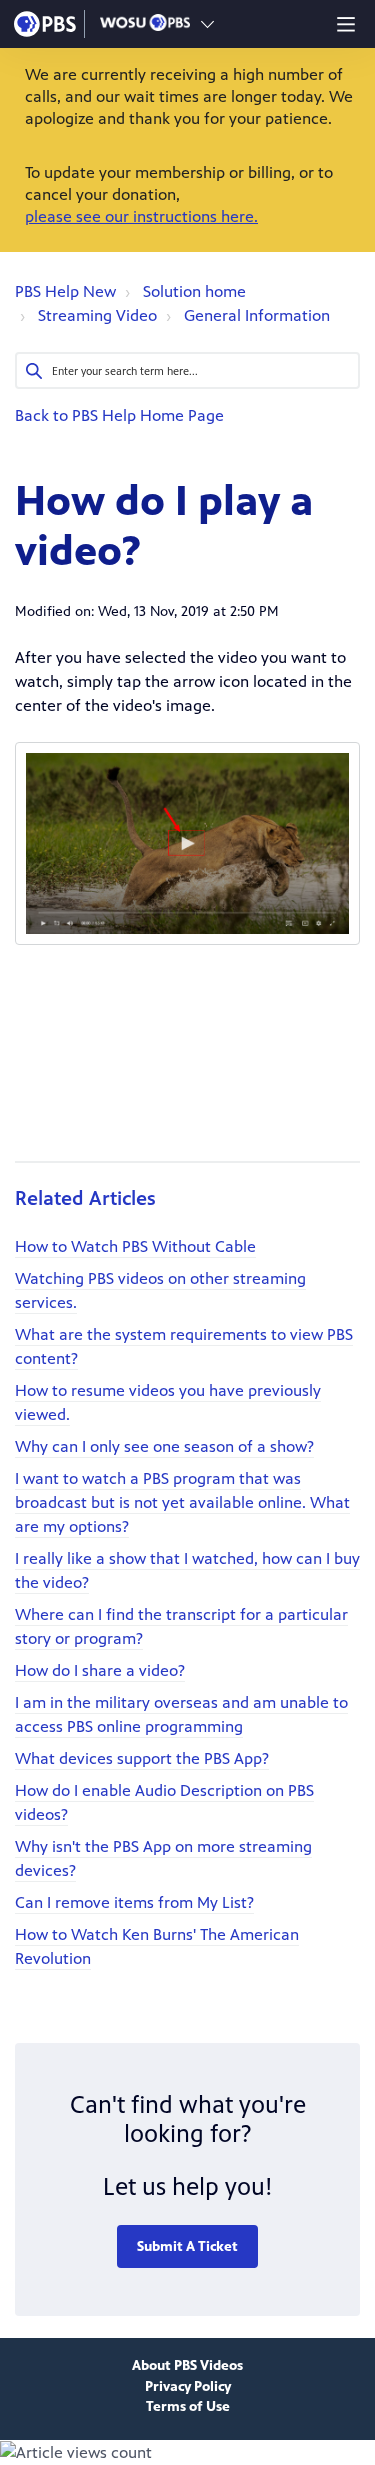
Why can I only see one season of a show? (164, 1446)
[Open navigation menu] (346, 24)
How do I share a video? (100, 1670)
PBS (45, 24)
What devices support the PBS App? (142, 1758)
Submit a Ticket (187, 2246)
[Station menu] (207, 24)
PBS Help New (65, 291)
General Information (257, 315)
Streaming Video (97, 315)
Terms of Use (188, 2406)
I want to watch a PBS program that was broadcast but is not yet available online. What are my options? (182, 1502)
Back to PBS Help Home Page (119, 415)
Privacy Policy (188, 2386)
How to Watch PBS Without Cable (135, 1246)
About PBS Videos (187, 2365)
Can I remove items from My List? (134, 1902)
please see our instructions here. (141, 216)
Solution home (194, 291)
